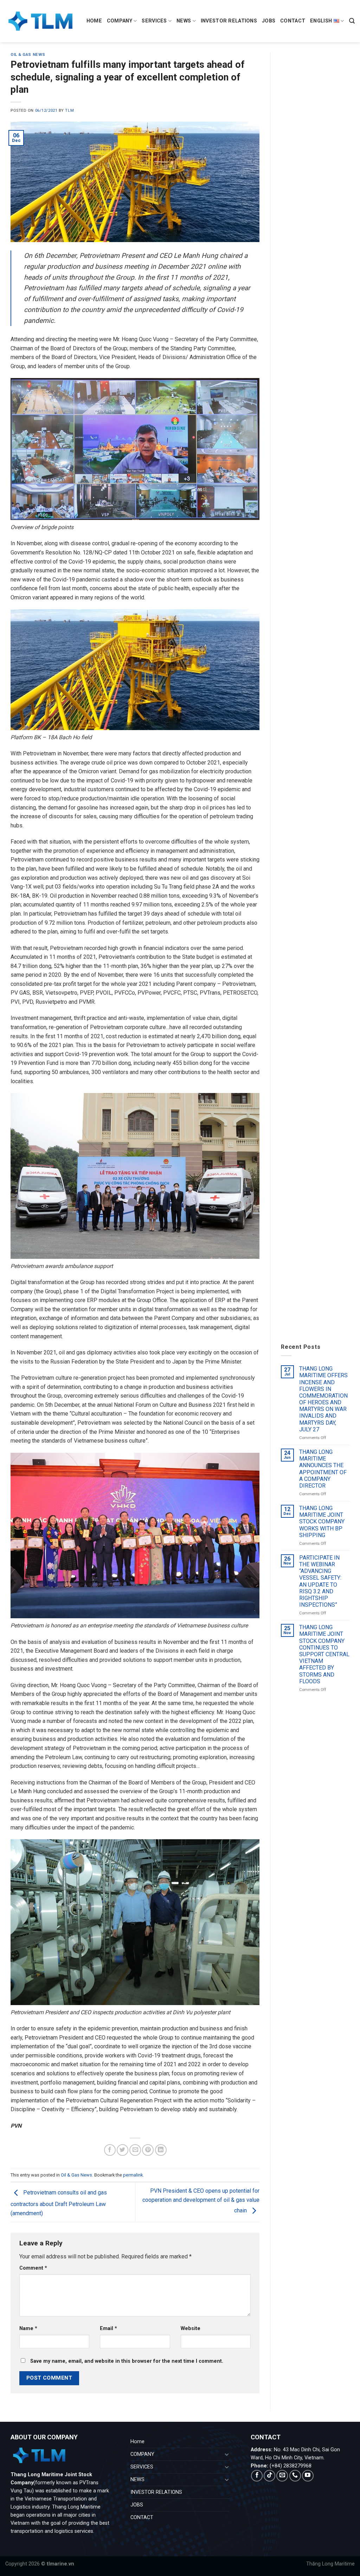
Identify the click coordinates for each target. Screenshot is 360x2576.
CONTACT (293, 21)
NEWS (184, 21)
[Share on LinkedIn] (161, 2150)
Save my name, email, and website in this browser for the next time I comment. (127, 2361)
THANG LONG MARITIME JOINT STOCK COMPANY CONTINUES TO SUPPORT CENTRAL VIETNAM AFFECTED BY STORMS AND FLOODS (324, 1654)
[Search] (352, 21)
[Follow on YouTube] (308, 2476)
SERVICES (154, 21)
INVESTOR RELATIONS (229, 21)
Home (94, 21)
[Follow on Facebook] (257, 2476)
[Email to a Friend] (135, 2150)
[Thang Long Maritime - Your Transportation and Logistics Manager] (40, 21)
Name (28, 2328)
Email (108, 2328)
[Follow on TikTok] (269, 2476)
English (321, 21)
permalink (133, 2175)
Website (191, 2328)
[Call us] (295, 2476)
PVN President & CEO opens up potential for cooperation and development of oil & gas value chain (201, 2201)
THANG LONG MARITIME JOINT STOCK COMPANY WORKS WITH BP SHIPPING (322, 1522)
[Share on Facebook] (110, 2150)
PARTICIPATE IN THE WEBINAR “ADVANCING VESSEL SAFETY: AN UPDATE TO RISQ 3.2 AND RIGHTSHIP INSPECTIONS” (320, 1581)
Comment (33, 2268)
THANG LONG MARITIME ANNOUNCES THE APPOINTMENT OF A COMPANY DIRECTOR (323, 1469)
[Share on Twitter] (123, 2150)
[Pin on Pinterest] (148, 2150)
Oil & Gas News (28, 55)
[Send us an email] (282, 2476)
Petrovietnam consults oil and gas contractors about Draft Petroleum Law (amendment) (59, 2203)
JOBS (269, 21)
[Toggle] (227, 2454)
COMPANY (120, 21)
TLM (69, 110)
